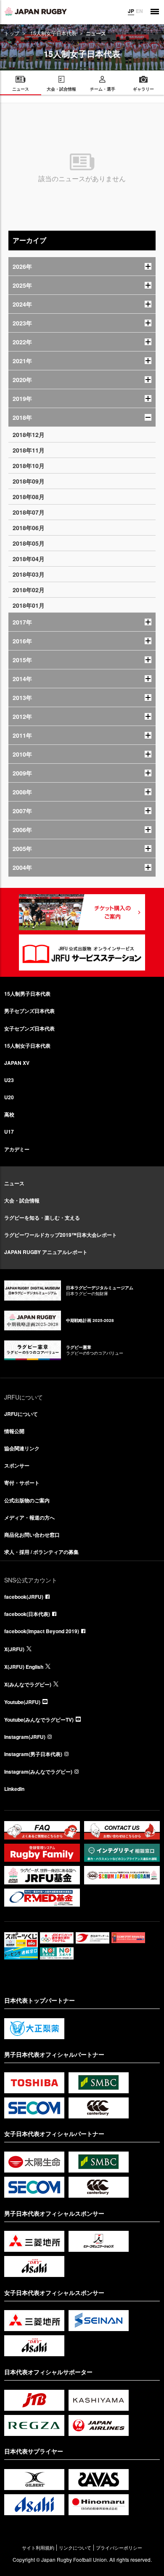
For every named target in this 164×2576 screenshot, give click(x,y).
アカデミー (17, 1149)
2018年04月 (29, 559)
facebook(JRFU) (24, 1597)
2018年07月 (29, 512)
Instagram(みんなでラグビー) (38, 1772)
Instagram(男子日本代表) (33, 1754)
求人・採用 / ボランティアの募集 (41, 1552)
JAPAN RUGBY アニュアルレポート (46, 1252)
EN (139, 11)
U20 (9, 1097)
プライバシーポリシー (119, 2548)
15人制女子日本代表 (53, 33)
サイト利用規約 (38, 2548)
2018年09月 (29, 481)
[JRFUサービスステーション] (82, 952)
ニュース (14, 1183)
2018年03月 (29, 574)
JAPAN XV (17, 1063)
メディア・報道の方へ (29, 1517)
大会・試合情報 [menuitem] (61, 89)
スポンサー (17, 1465)
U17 (9, 1132)
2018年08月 (29, 497)
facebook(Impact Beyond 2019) (42, 1631)
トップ (12, 33)
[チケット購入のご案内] (82, 912)
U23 (9, 1080)
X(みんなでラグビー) (28, 1684)
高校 (9, 1114)
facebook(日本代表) (27, 1614)
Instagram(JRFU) (25, 1737)
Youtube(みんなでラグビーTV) (39, 1720)
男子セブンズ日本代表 (29, 1011)
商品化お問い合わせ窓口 (32, 1535)
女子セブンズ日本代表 (29, 1028)
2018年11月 (29, 450)
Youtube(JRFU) (22, 1702)
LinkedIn (14, 1789)
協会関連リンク (22, 1448)
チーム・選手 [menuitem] (103, 89)
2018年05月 (29, 543)
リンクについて (75, 2548)
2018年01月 (29, 605)
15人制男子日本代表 (27, 994)
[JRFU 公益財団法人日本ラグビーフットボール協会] (36, 11)
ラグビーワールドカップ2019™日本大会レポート (61, 1235)
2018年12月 (29, 435)
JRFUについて (21, 1414)
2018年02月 (29, 590)
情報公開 (14, 1431)
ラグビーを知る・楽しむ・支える (42, 1218)
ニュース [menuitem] (21, 89)
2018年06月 (29, 528)
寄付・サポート (22, 1483)
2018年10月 (29, 466)
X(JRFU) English (24, 1667)
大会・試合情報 (22, 1200)
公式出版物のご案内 (27, 1500)
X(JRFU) (14, 1649)
